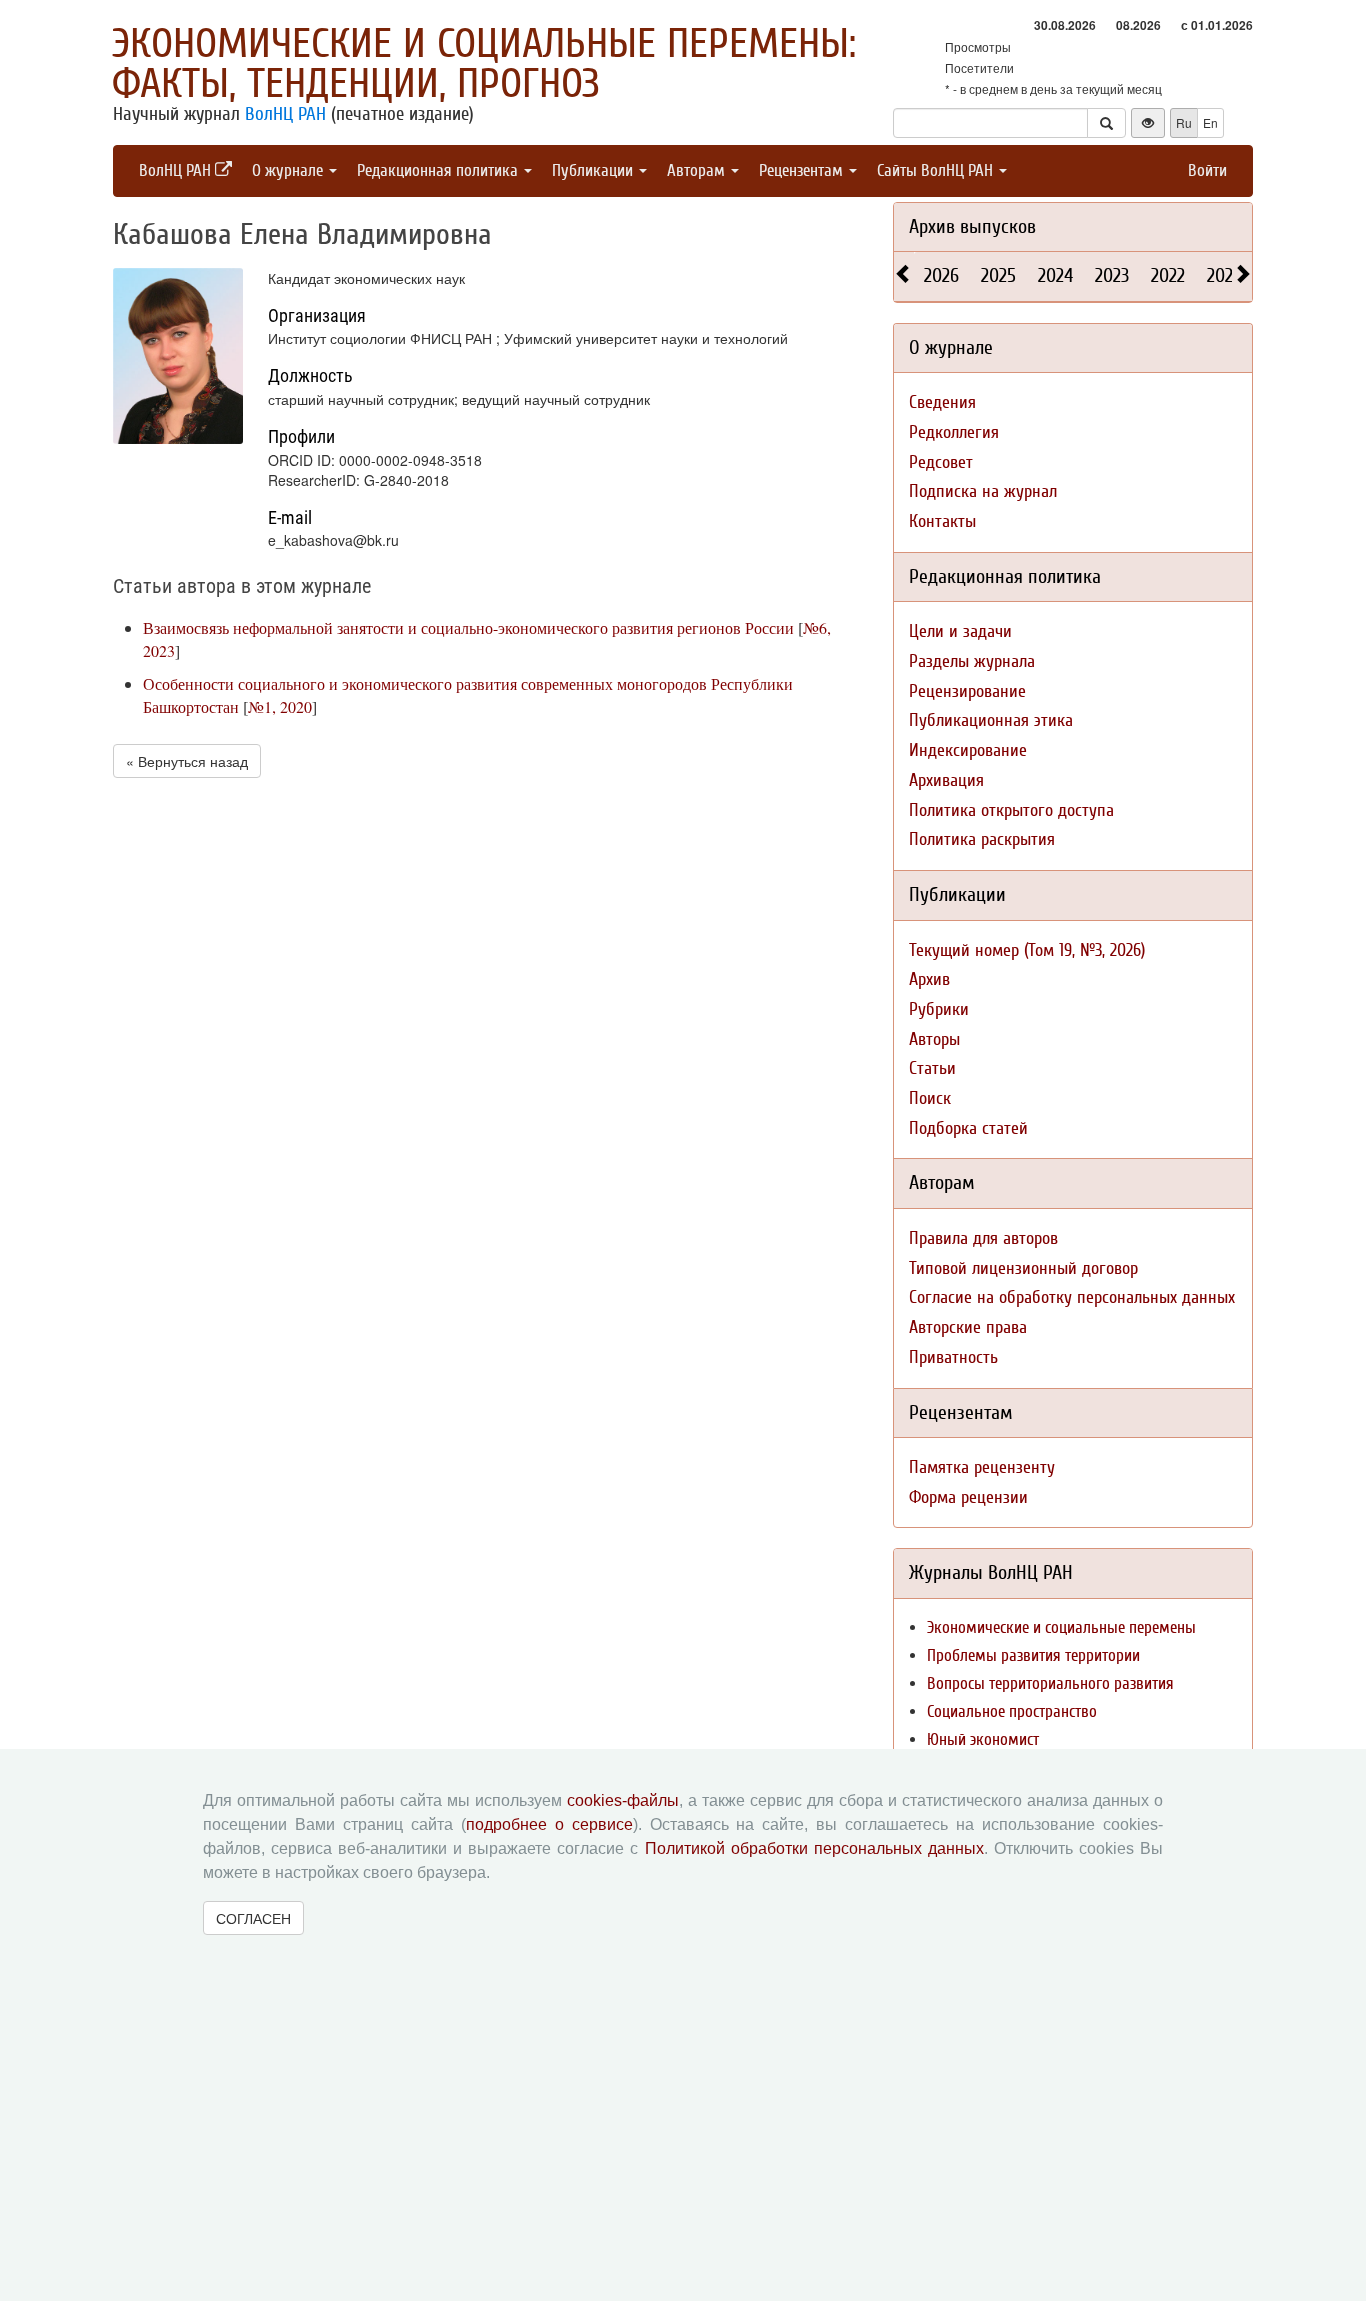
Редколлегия (954, 432)
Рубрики (939, 1009)
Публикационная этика (991, 720)
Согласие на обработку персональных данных (1072, 1297)
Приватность (953, 1357)
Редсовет (941, 462)
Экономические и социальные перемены (1061, 1627)
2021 (1223, 275)
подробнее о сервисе (549, 1824)
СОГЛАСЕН (253, 1918)
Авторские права (968, 1327)
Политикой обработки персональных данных (814, 1848)
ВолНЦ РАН (285, 114)
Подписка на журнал (983, 491)
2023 (1112, 275)
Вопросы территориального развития (1050, 1683)
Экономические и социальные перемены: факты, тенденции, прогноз (484, 64)
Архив (929, 979)
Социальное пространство (1012, 1711)
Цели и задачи (960, 631)
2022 (1168, 275)
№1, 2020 (280, 706)
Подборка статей (968, 1128)
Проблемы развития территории (1033, 1655)
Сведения (942, 402)
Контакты (942, 521)
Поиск (930, 1098)
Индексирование (968, 750)
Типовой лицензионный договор (1023, 1268)
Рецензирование (967, 691)
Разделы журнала (972, 661)
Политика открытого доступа (1011, 810)
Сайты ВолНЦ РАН (937, 170)
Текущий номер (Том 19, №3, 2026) (1027, 950)
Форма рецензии (968, 1497)
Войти (1207, 170)
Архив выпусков (972, 226)
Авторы (934, 1039)
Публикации (594, 170)
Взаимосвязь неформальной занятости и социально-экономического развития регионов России (468, 627)
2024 (1055, 275)
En (1210, 122)
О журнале (289, 170)
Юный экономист (983, 1739)
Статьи (932, 1068)
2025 (998, 275)
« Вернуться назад (187, 761)
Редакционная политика (439, 170)
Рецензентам (803, 170)
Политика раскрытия (982, 839)
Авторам (698, 170)
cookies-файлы (623, 1800)
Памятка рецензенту (982, 1467)
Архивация (946, 780)
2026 (941, 275)
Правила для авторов (983, 1238)
